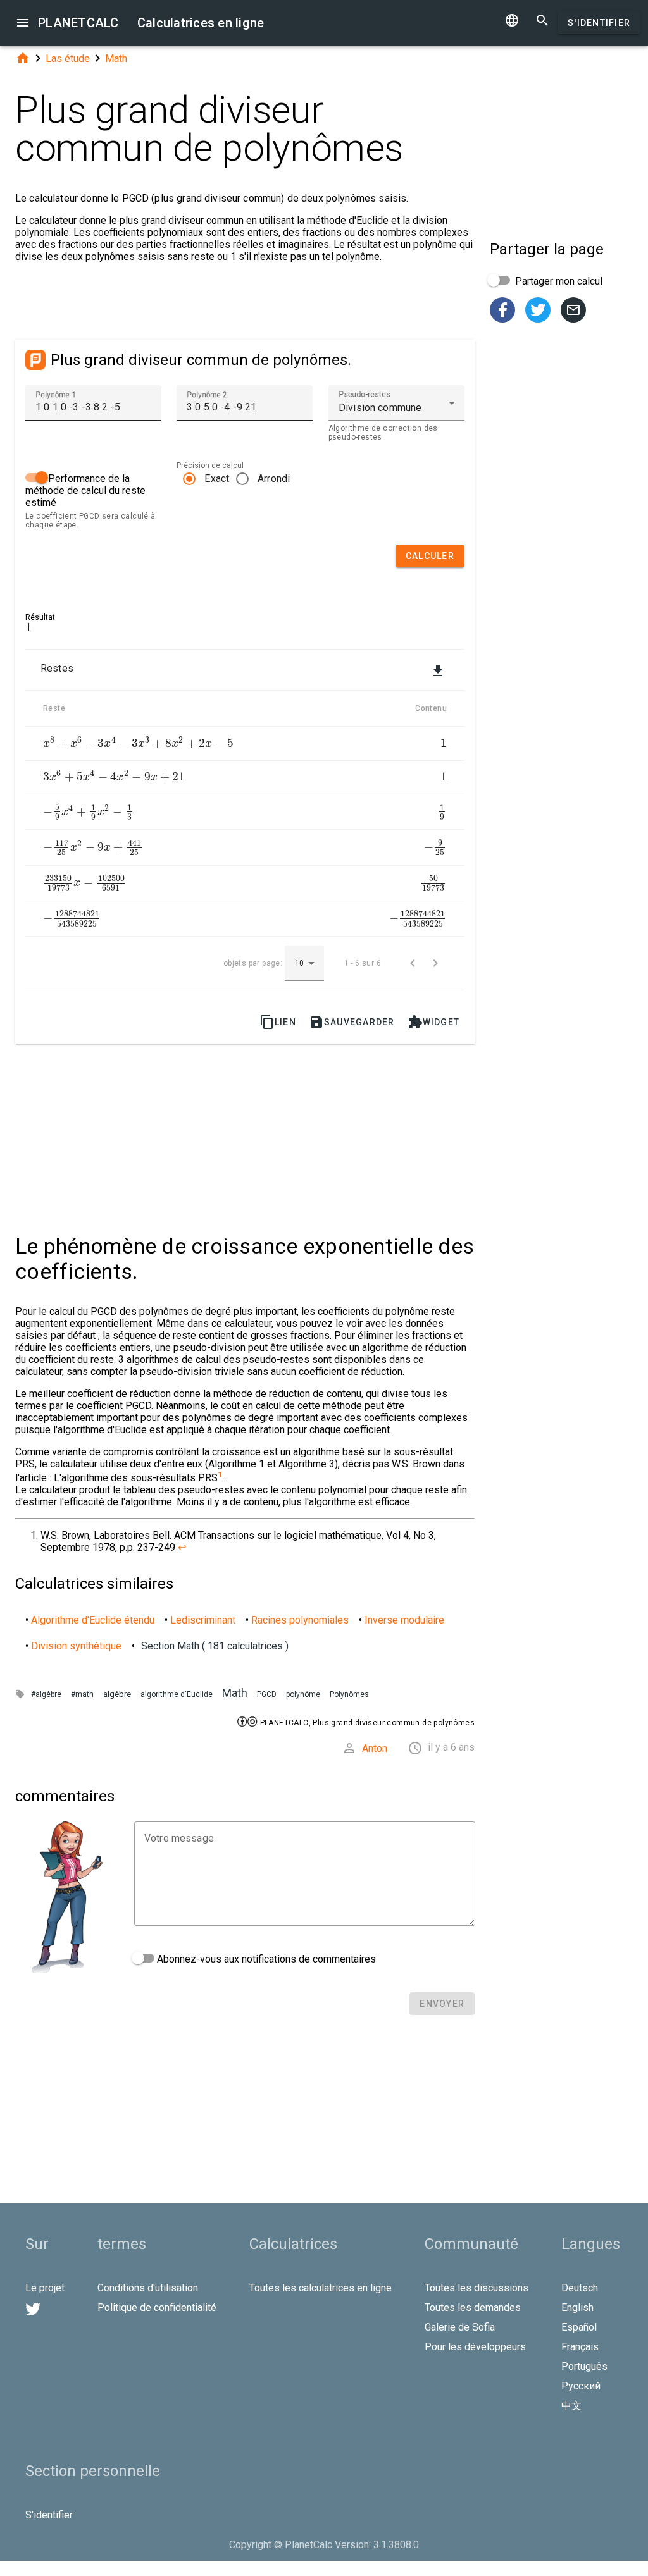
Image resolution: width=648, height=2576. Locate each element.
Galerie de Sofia (460, 2327)
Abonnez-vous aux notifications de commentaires (265, 1959)
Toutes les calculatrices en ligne (321, 2288)
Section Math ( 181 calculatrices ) (215, 1646)
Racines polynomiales (300, 1620)
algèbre (117, 1694)
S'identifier (599, 23)
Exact (217, 478)
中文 (571, 2406)
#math (82, 1694)
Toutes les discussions (477, 2288)
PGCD (267, 1694)
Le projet (45, 2288)
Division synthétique (76, 1646)
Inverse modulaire (404, 1620)
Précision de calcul (210, 465)
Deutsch (580, 2288)
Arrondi (274, 478)
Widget (434, 1022)
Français (580, 2347)
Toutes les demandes (473, 2308)
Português (584, 2366)
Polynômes (349, 1694)
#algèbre (46, 1694)
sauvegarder (352, 1022)
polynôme (303, 1694)
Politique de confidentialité (157, 2308)
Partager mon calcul (558, 281)
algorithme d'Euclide (177, 1694)
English (577, 2308)
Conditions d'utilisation (148, 2288)
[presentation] (28, 628)
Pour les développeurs (475, 2347)
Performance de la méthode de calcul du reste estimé (85, 490)
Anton (375, 1748)
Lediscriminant (203, 1620)
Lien (278, 1022)
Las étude (68, 59)
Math (116, 59)
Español (579, 2327)
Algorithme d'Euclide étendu (93, 1620)
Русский (581, 2386)
